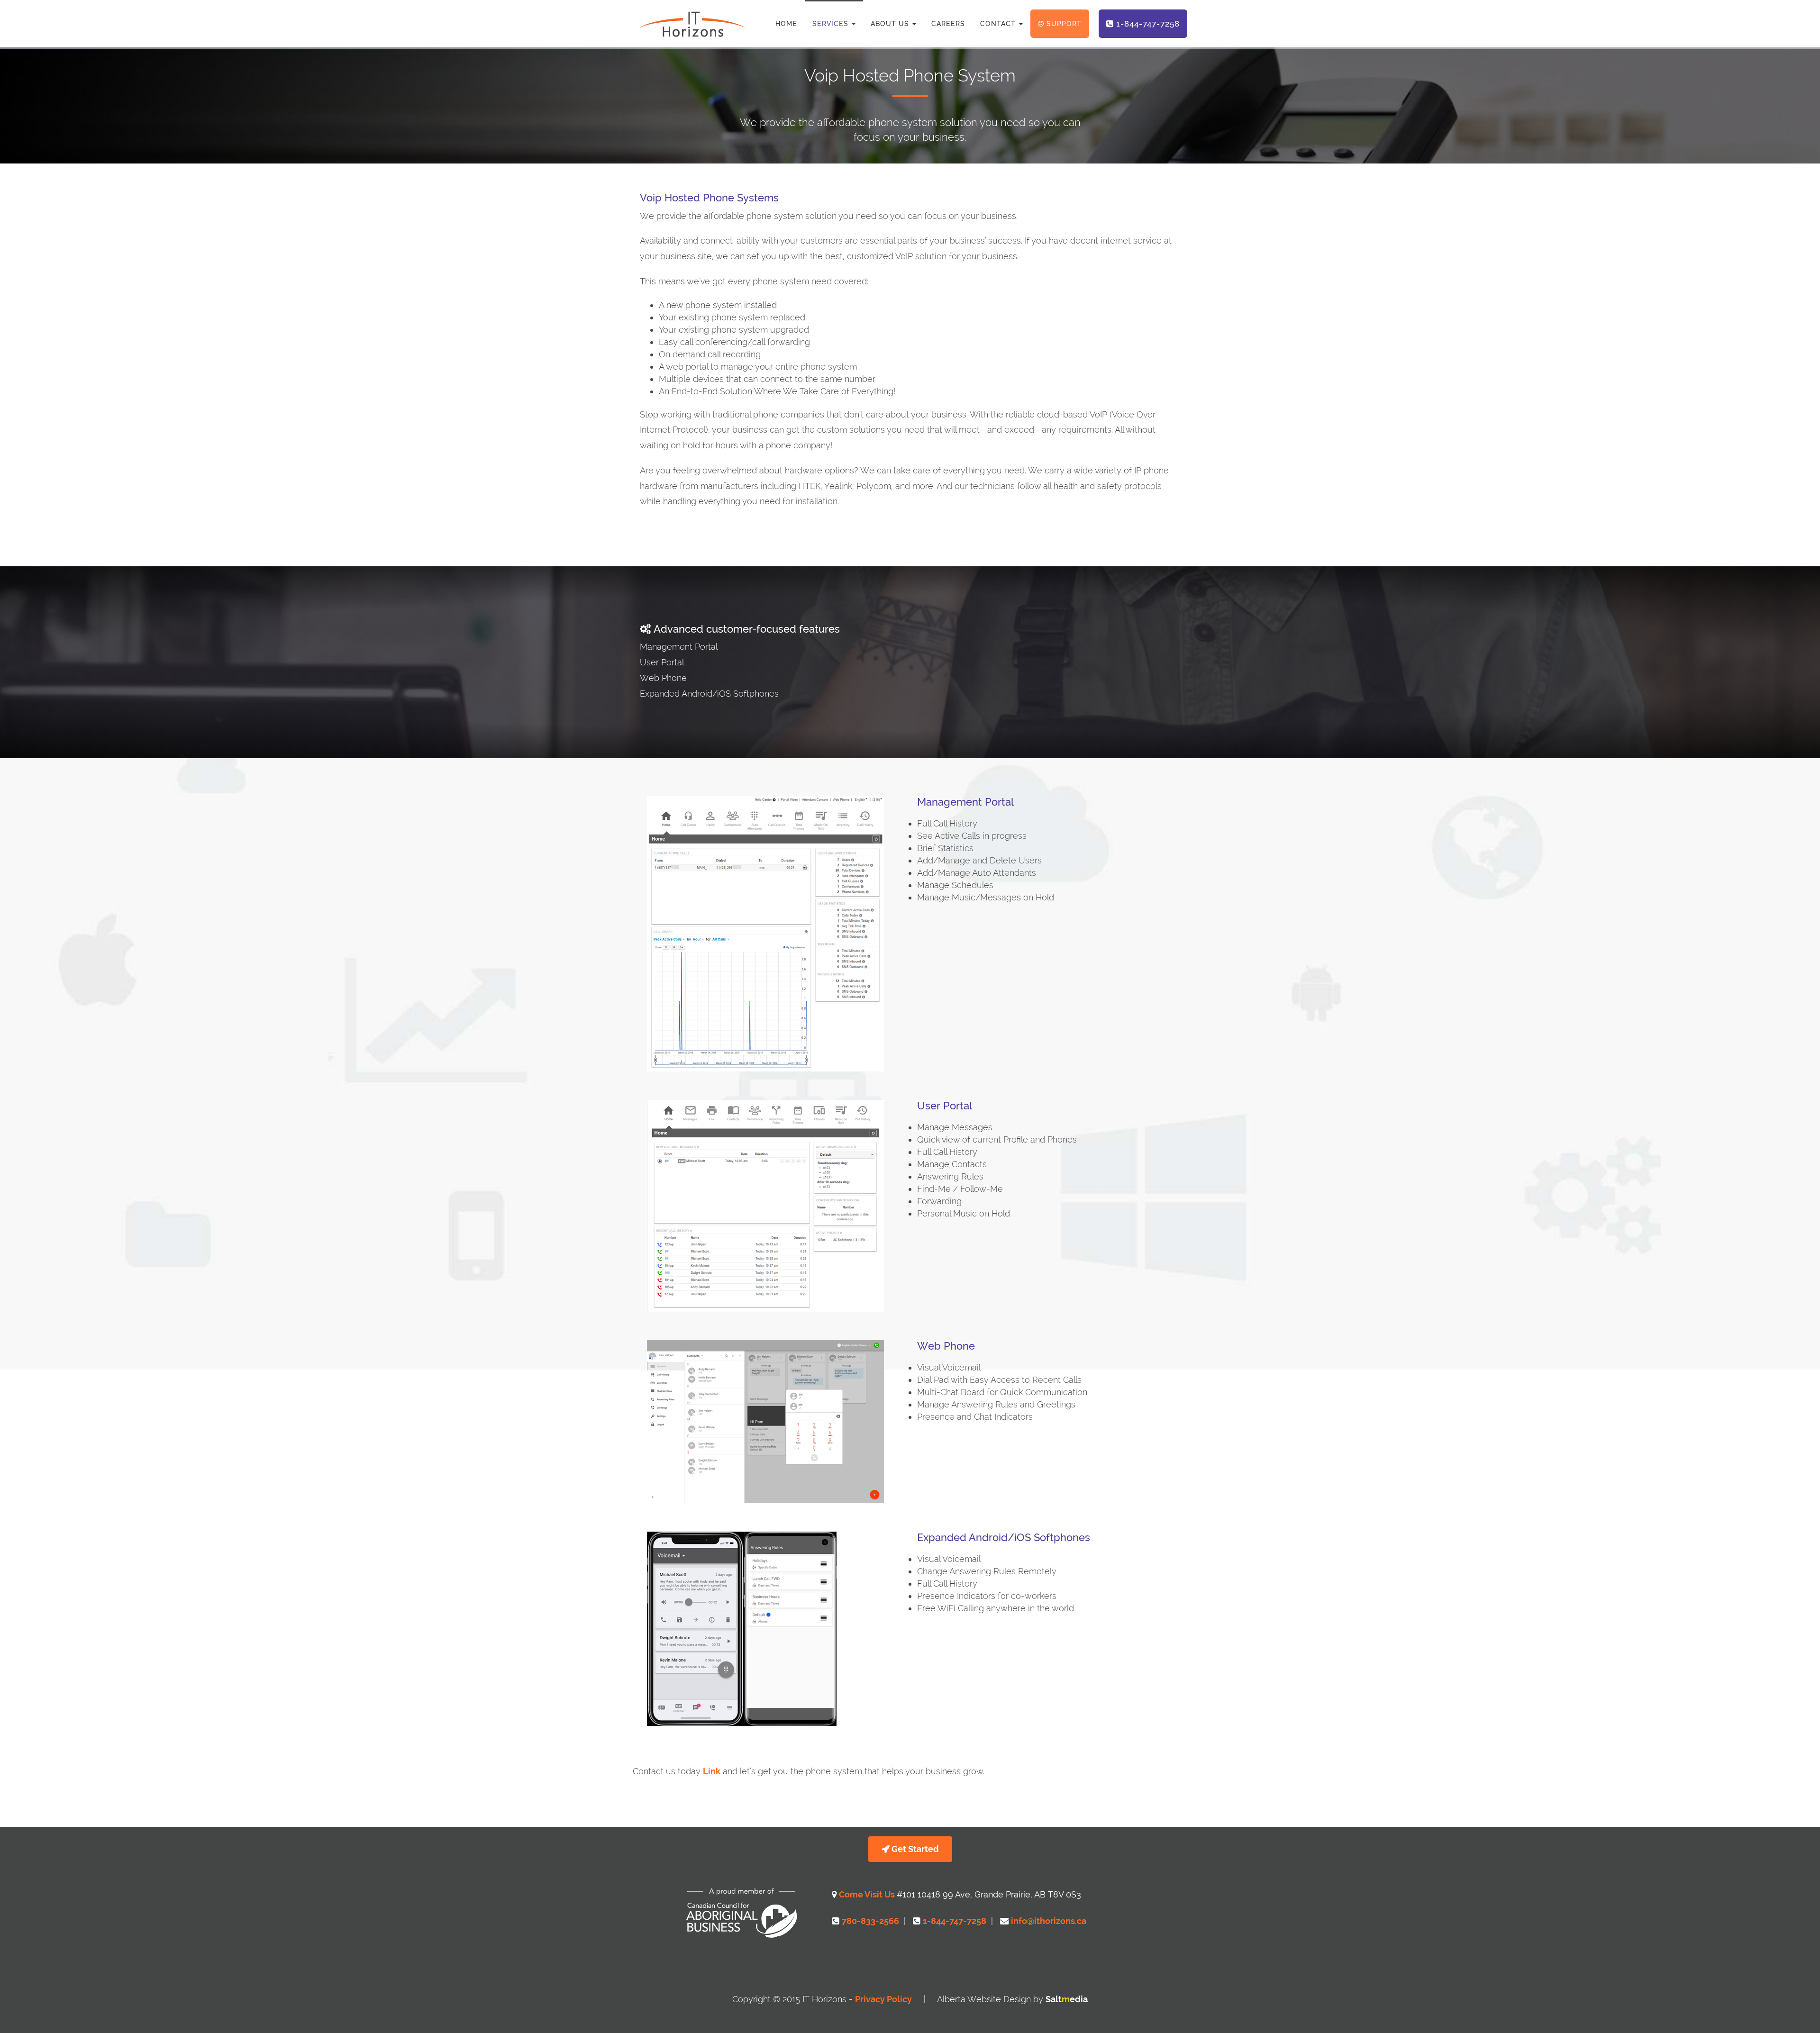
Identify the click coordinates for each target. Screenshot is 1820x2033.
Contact (999, 24)
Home (786, 24)
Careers (948, 24)
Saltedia (1067, 1999)
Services (832, 24)
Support (1064, 24)
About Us (891, 24)
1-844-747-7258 (1148, 24)
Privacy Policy (883, 1999)
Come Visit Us (868, 1894)
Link (712, 1771)
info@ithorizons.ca (1049, 1921)
